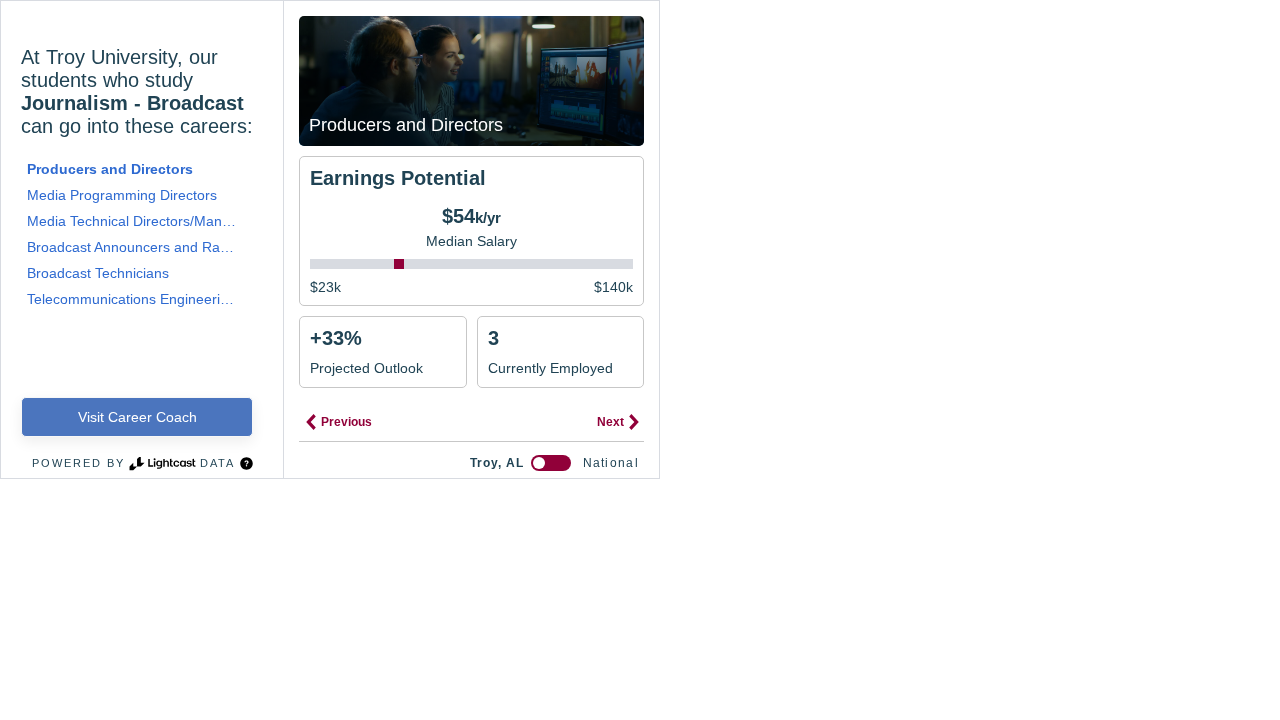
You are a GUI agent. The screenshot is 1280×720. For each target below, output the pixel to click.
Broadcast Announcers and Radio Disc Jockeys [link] (134, 247)
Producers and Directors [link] (110, 169)
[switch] (551, 463)
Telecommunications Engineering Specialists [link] (134, 299)
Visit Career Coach (137, 417)
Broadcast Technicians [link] (98, 273)
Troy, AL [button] (497, 463)
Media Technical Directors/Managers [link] (134, 221)
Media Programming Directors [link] (122, 195)
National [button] (611, 463)
